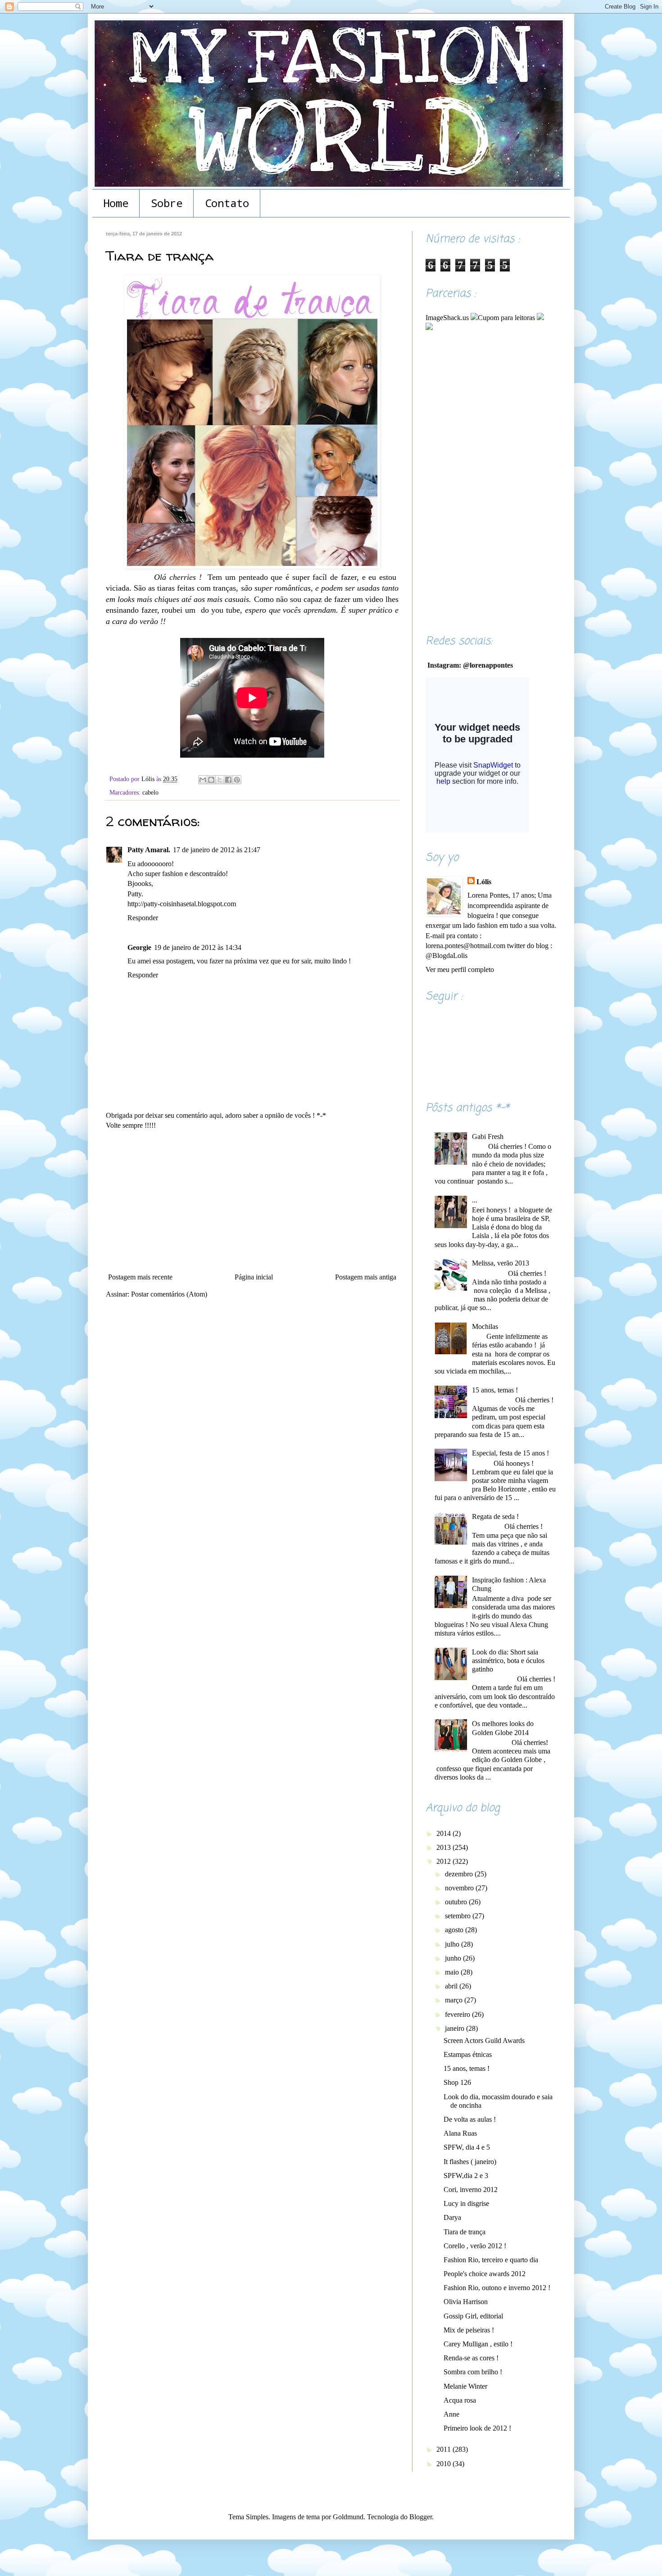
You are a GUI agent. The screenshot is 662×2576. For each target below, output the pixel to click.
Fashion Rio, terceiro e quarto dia (491, 2260)
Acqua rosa (460, 2400)
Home (116, 203)
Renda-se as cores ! (471, 2358)
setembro (459, 1916)
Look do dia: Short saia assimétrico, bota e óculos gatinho (508, 1661)
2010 (444, 2464)
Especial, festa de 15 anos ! (510, 1453)
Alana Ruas (460, 2133)
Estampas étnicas (468, 2054)
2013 (444, 1847)
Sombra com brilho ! (473, 2372)
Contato (227, 203)
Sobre (167, 203)
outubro (457, 1902)
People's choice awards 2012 (485, 2274)
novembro (460, 1888)
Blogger (421, 2517)
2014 (444, 1833)
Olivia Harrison (466, 2302)
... (475, 1200)
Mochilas (485, 1326)
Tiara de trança (465, 2232)
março (455, 2000)
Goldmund (348, 2517)
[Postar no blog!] (211, 780)
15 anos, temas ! (495, 1390)
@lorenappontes (488, 665)
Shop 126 (457, 2082)
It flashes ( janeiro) (470, 2162)
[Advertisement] (252, 1202)
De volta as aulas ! (470, 2119)
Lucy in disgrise (466, 2203)
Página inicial (254, 1277)
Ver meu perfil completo (460, 969)
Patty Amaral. (149, 850)
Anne (451, 2414)
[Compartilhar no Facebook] (228, 780)
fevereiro (458, 2014)
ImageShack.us (447, 318)
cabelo (150, 792)
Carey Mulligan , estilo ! (478, 2344)
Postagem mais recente (140, 1277)
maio (453, 1972)
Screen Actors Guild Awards (484, 2040)
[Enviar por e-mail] (203, 780)
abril (452, 1986)
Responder (143, 918)
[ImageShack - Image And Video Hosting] (540, 318)
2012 (444, 1861)
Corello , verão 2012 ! (475, 2246)
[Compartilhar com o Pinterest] (237, 780)
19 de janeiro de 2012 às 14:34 (198, 947)
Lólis (484, 882)
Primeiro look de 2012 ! (477, 2428)
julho (453, 1944)
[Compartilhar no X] (220, 780)
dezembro (460, 1874)
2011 (444, 2449)
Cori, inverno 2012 (471, 2190)
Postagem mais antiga (366, 1277)
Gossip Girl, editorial (473, 2316)
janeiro (456, 2028)
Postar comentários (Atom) (169, 1294)
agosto (455, 1930)
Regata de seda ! (495, 1516)
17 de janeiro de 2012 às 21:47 (217, 850)
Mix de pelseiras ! (469, 2330)
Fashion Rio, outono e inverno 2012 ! (497, 2288)
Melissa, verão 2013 (501, 1263)
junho (454, 1958)
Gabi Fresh (488, 1137)
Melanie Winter (465, 2386)
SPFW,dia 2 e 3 (466, 2176)
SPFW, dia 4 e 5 (467, 2147)
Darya (452, 2217)
